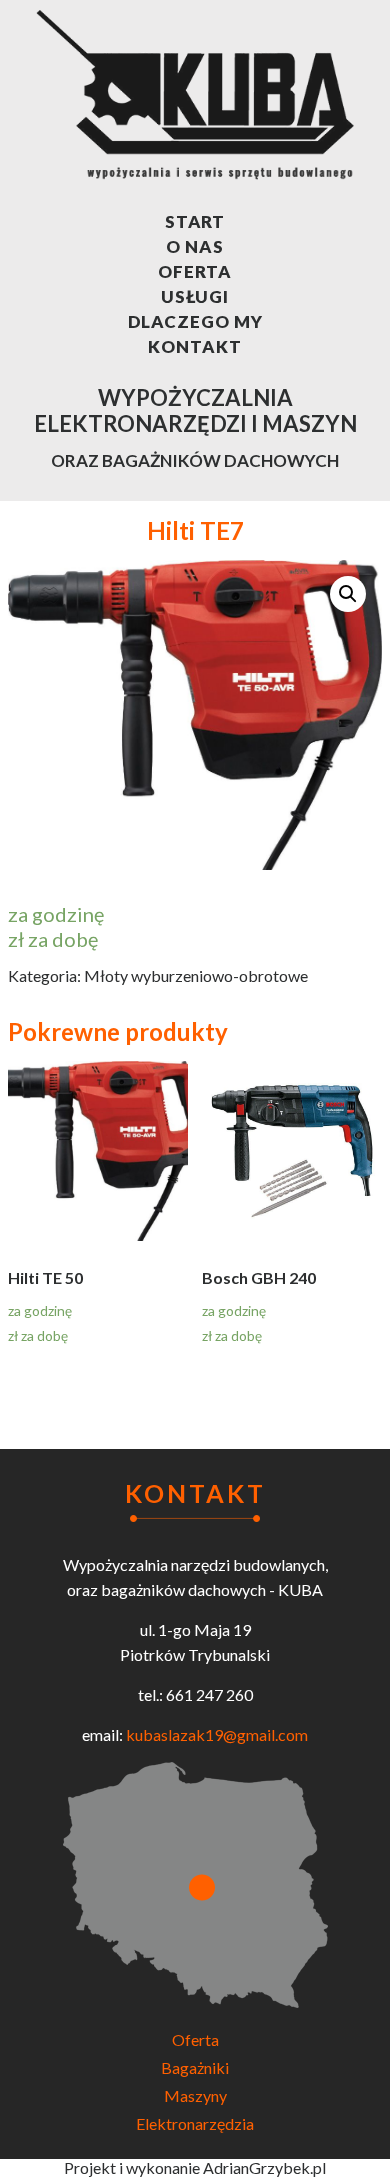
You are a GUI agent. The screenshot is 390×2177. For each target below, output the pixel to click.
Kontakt (194, 346)
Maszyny (195, 2095)
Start (195, 221)
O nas (195, 246)
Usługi (195, 296)
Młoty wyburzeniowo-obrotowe (196, 975)
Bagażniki (195, 2067)
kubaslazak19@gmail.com (217, 1734)
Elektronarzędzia (195, 2123)
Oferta (194, 271)
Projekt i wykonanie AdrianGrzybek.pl (195, 2167)
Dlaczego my (195, 321)
